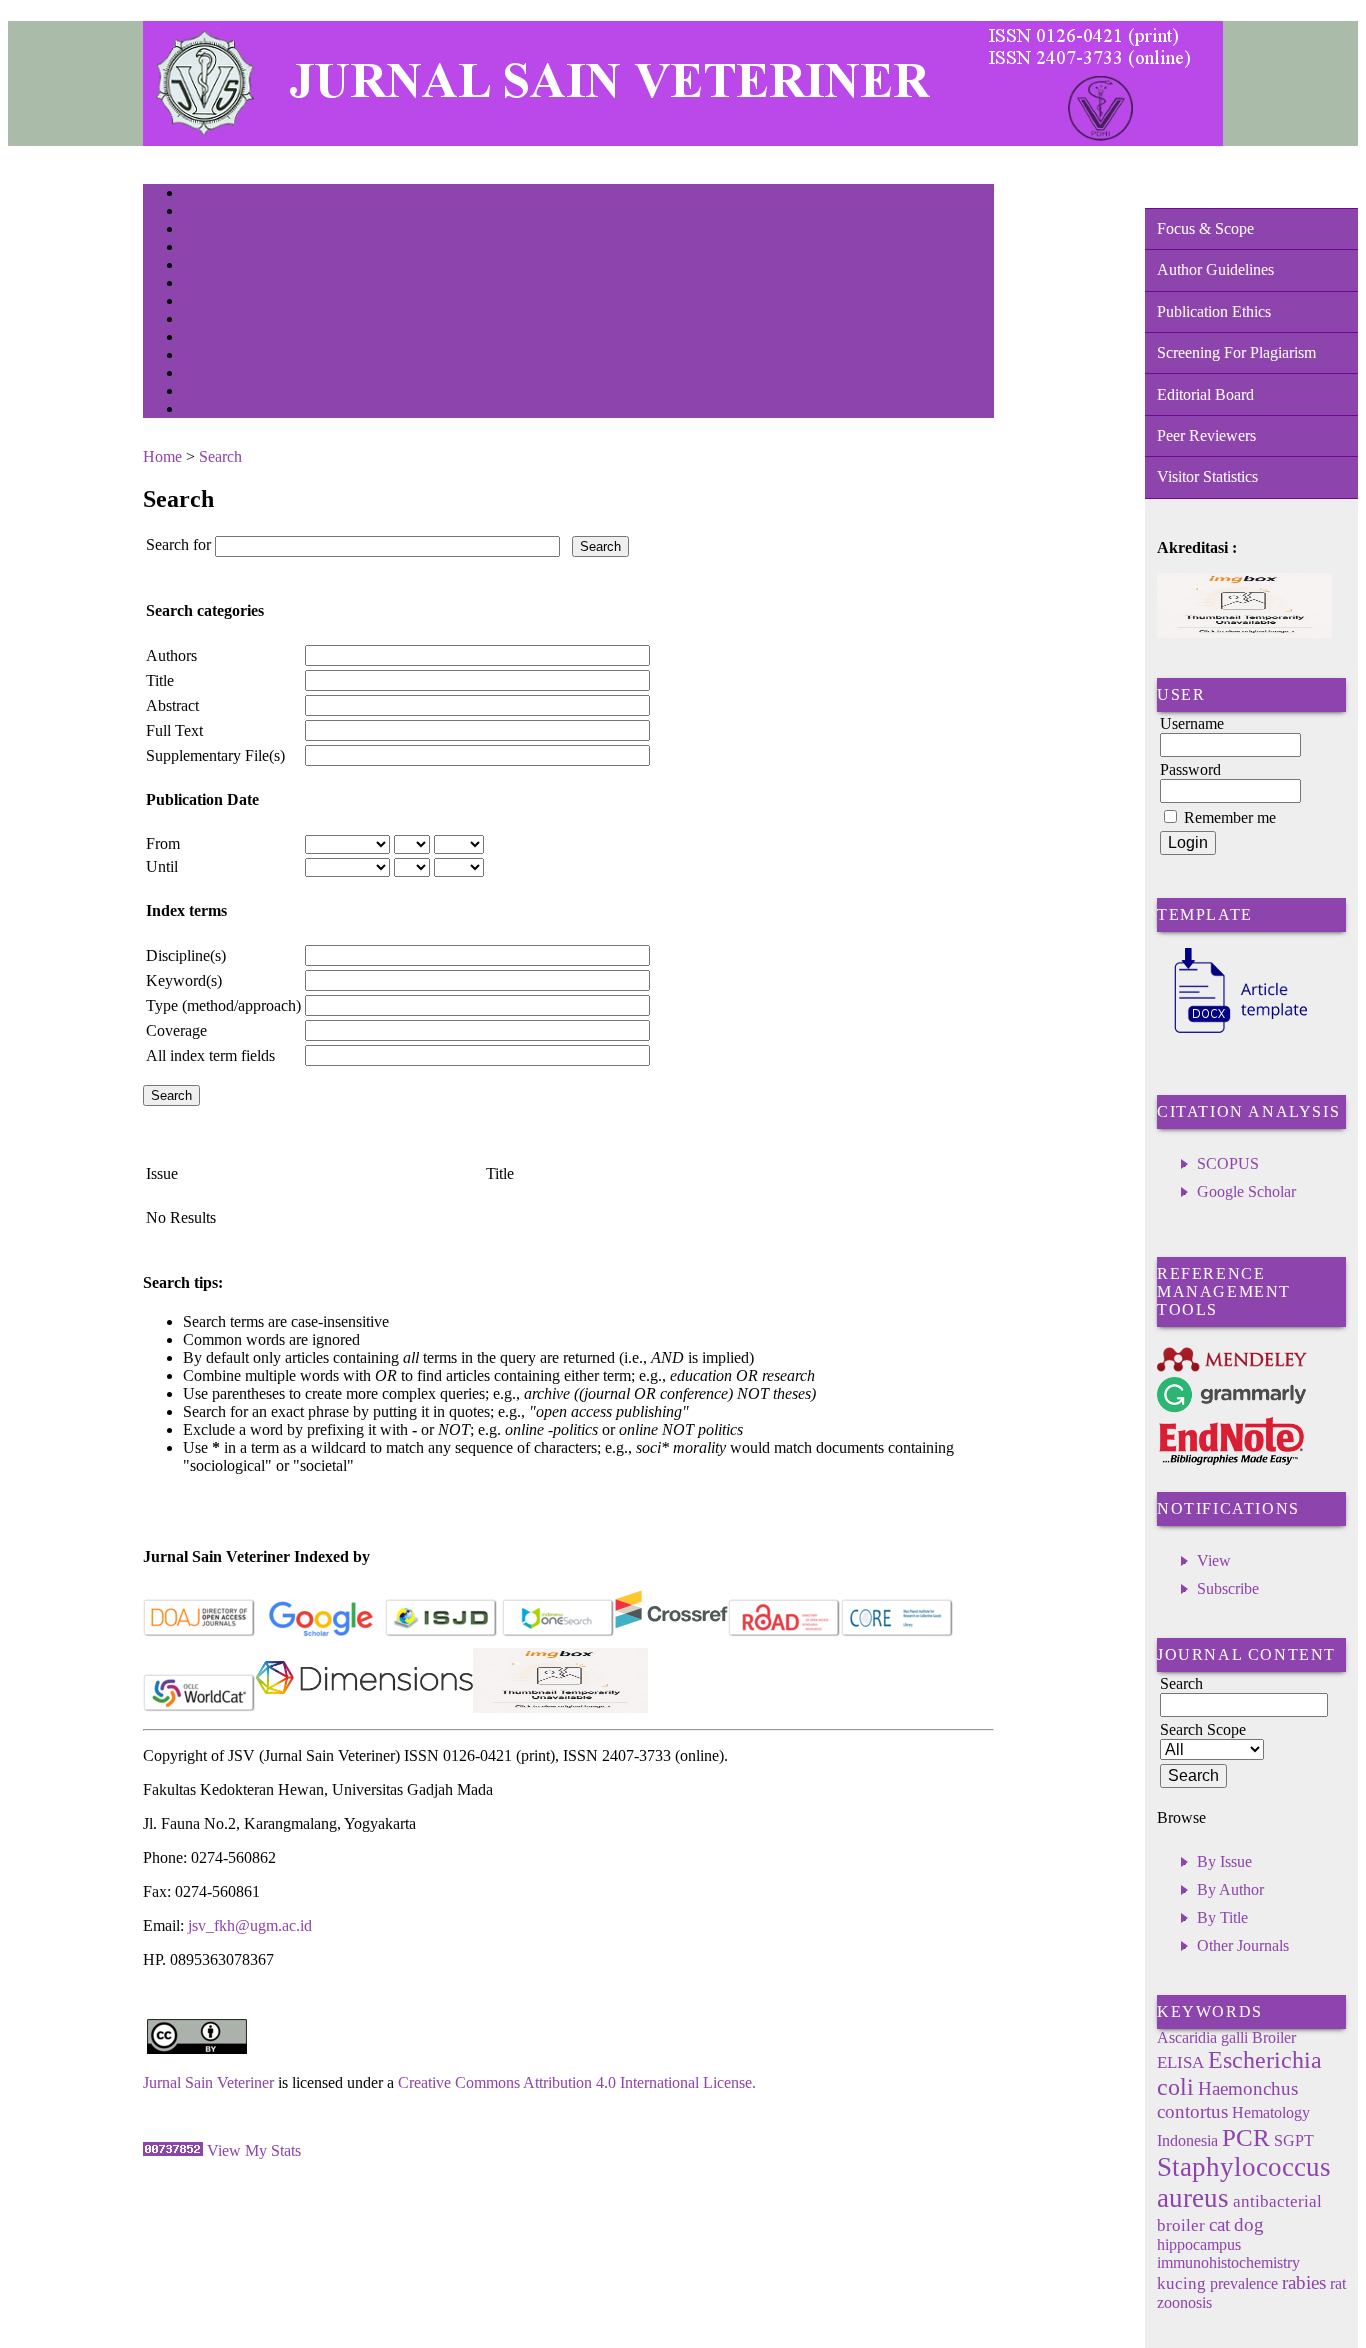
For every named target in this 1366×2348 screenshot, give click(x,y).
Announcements (218, 320)
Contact (200, 410)
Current (200, 284)
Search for (178, 544)
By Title (1222, 1917)
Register (201, 248)
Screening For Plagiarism (1236, 352)
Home (196, 194)
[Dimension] (364, 1707)
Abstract (172, 705)
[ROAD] (784, 1632)
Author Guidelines (1215, 269)
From (163, 843)
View (1214, 1560)
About (197, 212)
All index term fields (210, 1055)
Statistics (204, 338)
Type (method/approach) (223, 1005)
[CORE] (897, 1632)
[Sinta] (560, 1707)
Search (197, 266)
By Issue (1224, 1861)
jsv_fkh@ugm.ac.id (250, 1925)
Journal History (218, 374)
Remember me (1230, 817)
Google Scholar (1246, 1191)
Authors (171, 655)
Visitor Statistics (1207, 476)
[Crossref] (671, 1632)
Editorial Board (1205, 394)
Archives (202, 302)
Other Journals (1243, 1945)
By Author (1230, 1889)
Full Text (174, 730)
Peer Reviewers (1206, 435)
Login (196, 230)
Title (160, 680)
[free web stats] (173, 2150)
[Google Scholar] (320, 1632)
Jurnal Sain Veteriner (208, 2082)
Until (162, 866)
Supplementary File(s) (215, 755)
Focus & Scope (1205, 228)
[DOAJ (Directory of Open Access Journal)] (199, 1632)
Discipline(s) (186, 955)
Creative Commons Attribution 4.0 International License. (577, 2082)
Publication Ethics (1214, 311)
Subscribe (1228, 1588)
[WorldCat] (199, 1707)
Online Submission (226, 356)
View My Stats (254, 2150)
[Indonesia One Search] (558, 1632)
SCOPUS (1228, 1163)
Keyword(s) (184, 980)
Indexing (202, 392)
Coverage (176, 1030)
